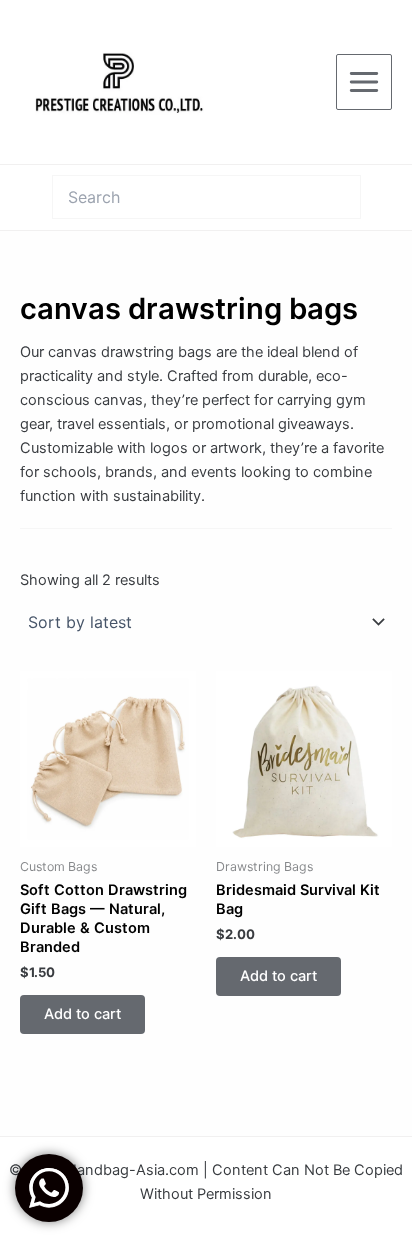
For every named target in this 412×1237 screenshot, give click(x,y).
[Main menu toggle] (364, 82)
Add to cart (82, 1014)
